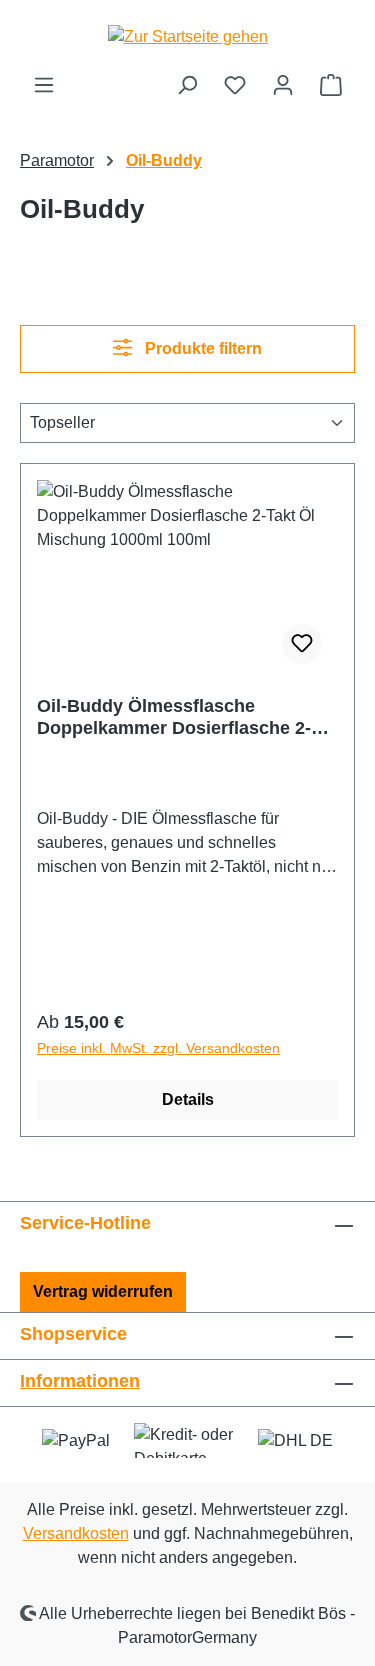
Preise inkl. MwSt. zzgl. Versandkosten (158, 1048)
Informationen (80, 1381)
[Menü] (44, 85)
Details (188, 1099)
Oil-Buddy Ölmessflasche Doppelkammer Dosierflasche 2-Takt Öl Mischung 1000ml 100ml (174, 717)
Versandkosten (76, 1533)
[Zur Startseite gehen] (187, 36)
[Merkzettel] (235, 85)
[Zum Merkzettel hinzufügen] (302, 644)
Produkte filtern (201, 348)
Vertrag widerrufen (103, 1291)
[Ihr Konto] (283, 85)
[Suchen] (187, 85)
